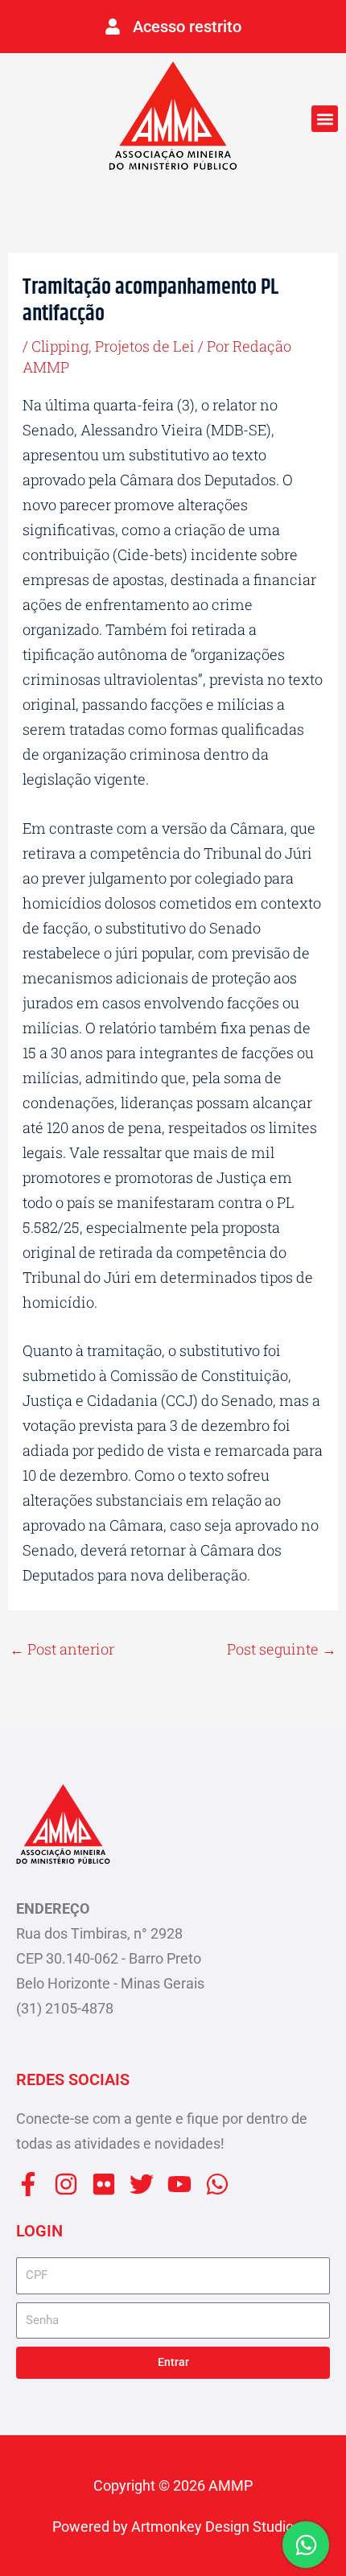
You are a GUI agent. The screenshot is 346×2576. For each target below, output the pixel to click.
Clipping (60, 346)
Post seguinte (282, 1649)
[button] (325, 119)
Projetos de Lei (145, 346)
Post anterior (62, 1649)
